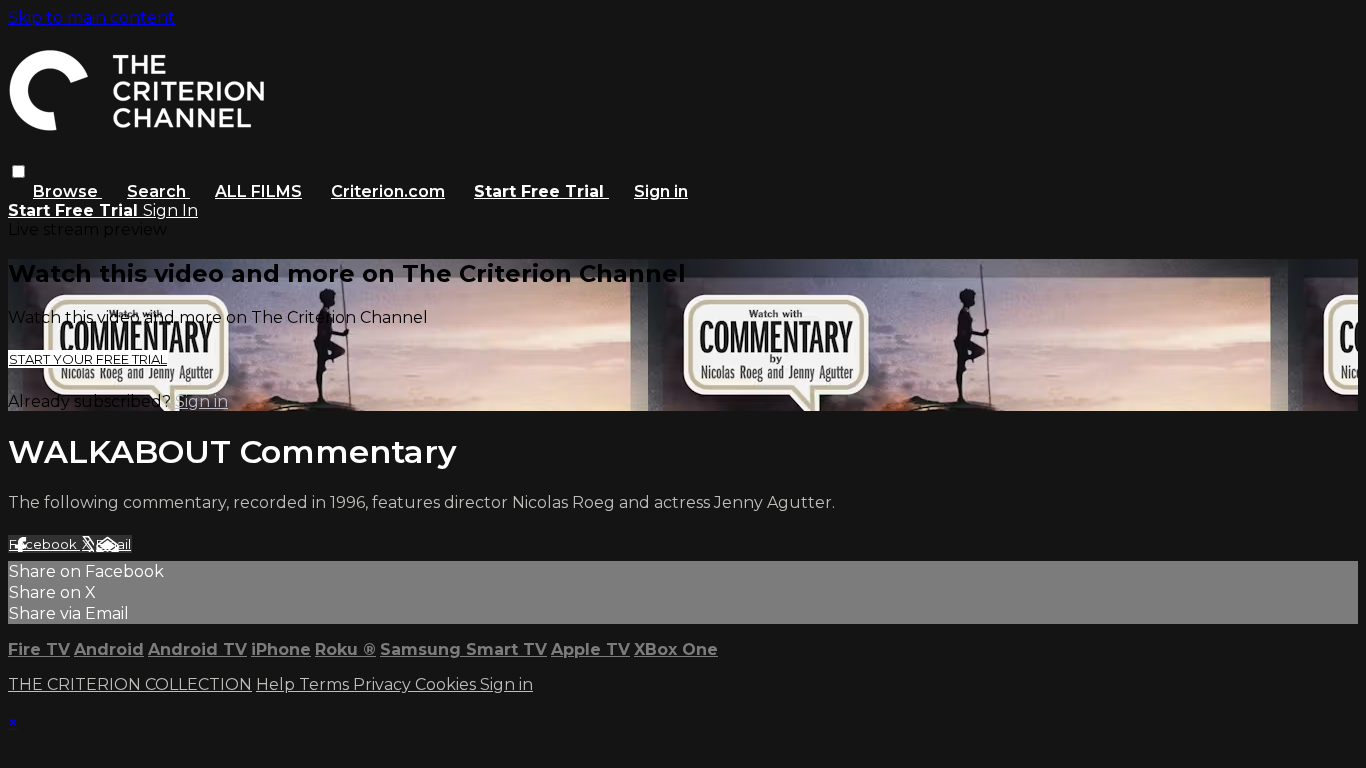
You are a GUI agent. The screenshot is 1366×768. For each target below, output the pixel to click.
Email (113, 544)
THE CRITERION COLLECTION (130, 684)
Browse (67, 191)
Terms (326, 684)
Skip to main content (91, 17)
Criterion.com (388, 191)
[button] (18, 171)
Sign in (661, 191)
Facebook (44, 544)
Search (158, 191)
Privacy (384, 684)
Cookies (447, 684)
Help (277, 684)
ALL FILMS (258, 191)
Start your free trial (88, 359)
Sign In (170, 210)
